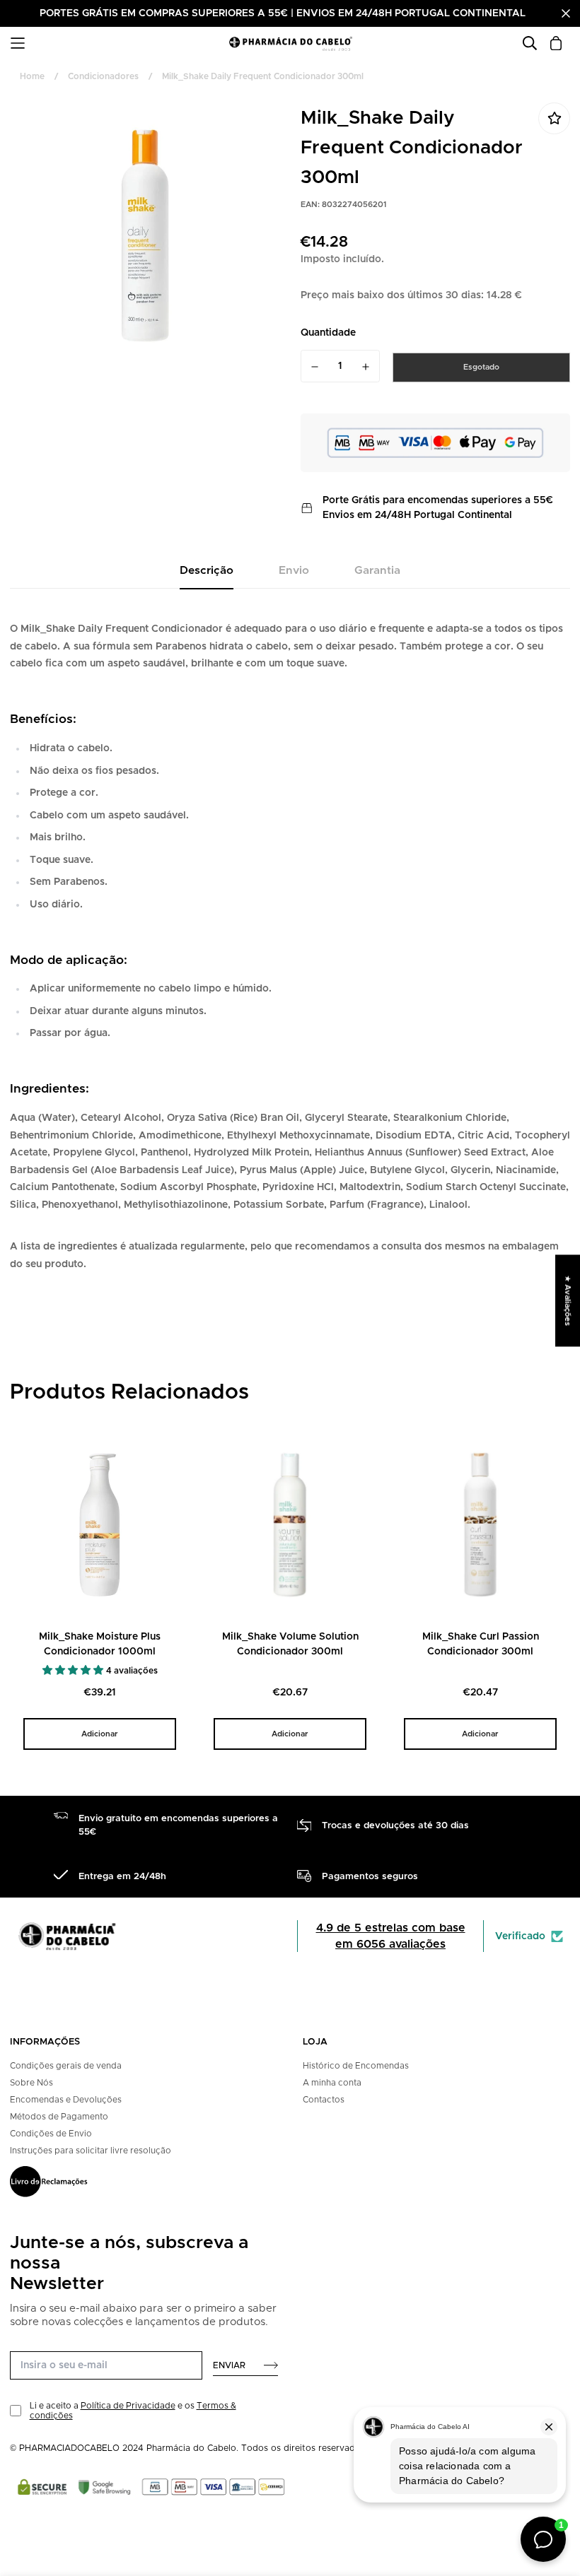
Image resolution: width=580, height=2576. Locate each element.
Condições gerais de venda (66, 2066)
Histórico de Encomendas (356, 2066)
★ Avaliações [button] (568, 1300)
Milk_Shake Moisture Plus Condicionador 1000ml (100, 1644)
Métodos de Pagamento (59, 2117)
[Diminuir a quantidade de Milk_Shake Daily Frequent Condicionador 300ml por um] (315, 367)
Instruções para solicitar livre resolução (91, 2151)
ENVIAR (229, 2365)
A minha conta (332, 2083)
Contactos (324, 2100)
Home (32, 76)
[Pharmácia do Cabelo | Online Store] (290, 43)
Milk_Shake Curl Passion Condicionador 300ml (481, 1644)
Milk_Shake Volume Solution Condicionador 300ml (290, 1644)
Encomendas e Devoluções (66, 2100)
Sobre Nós (31, 2083)
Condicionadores (103, 76)
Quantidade (328, 333)
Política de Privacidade (128, 2406)
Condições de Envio (51, 2134)
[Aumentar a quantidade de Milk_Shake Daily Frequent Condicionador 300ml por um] (366, 367)
